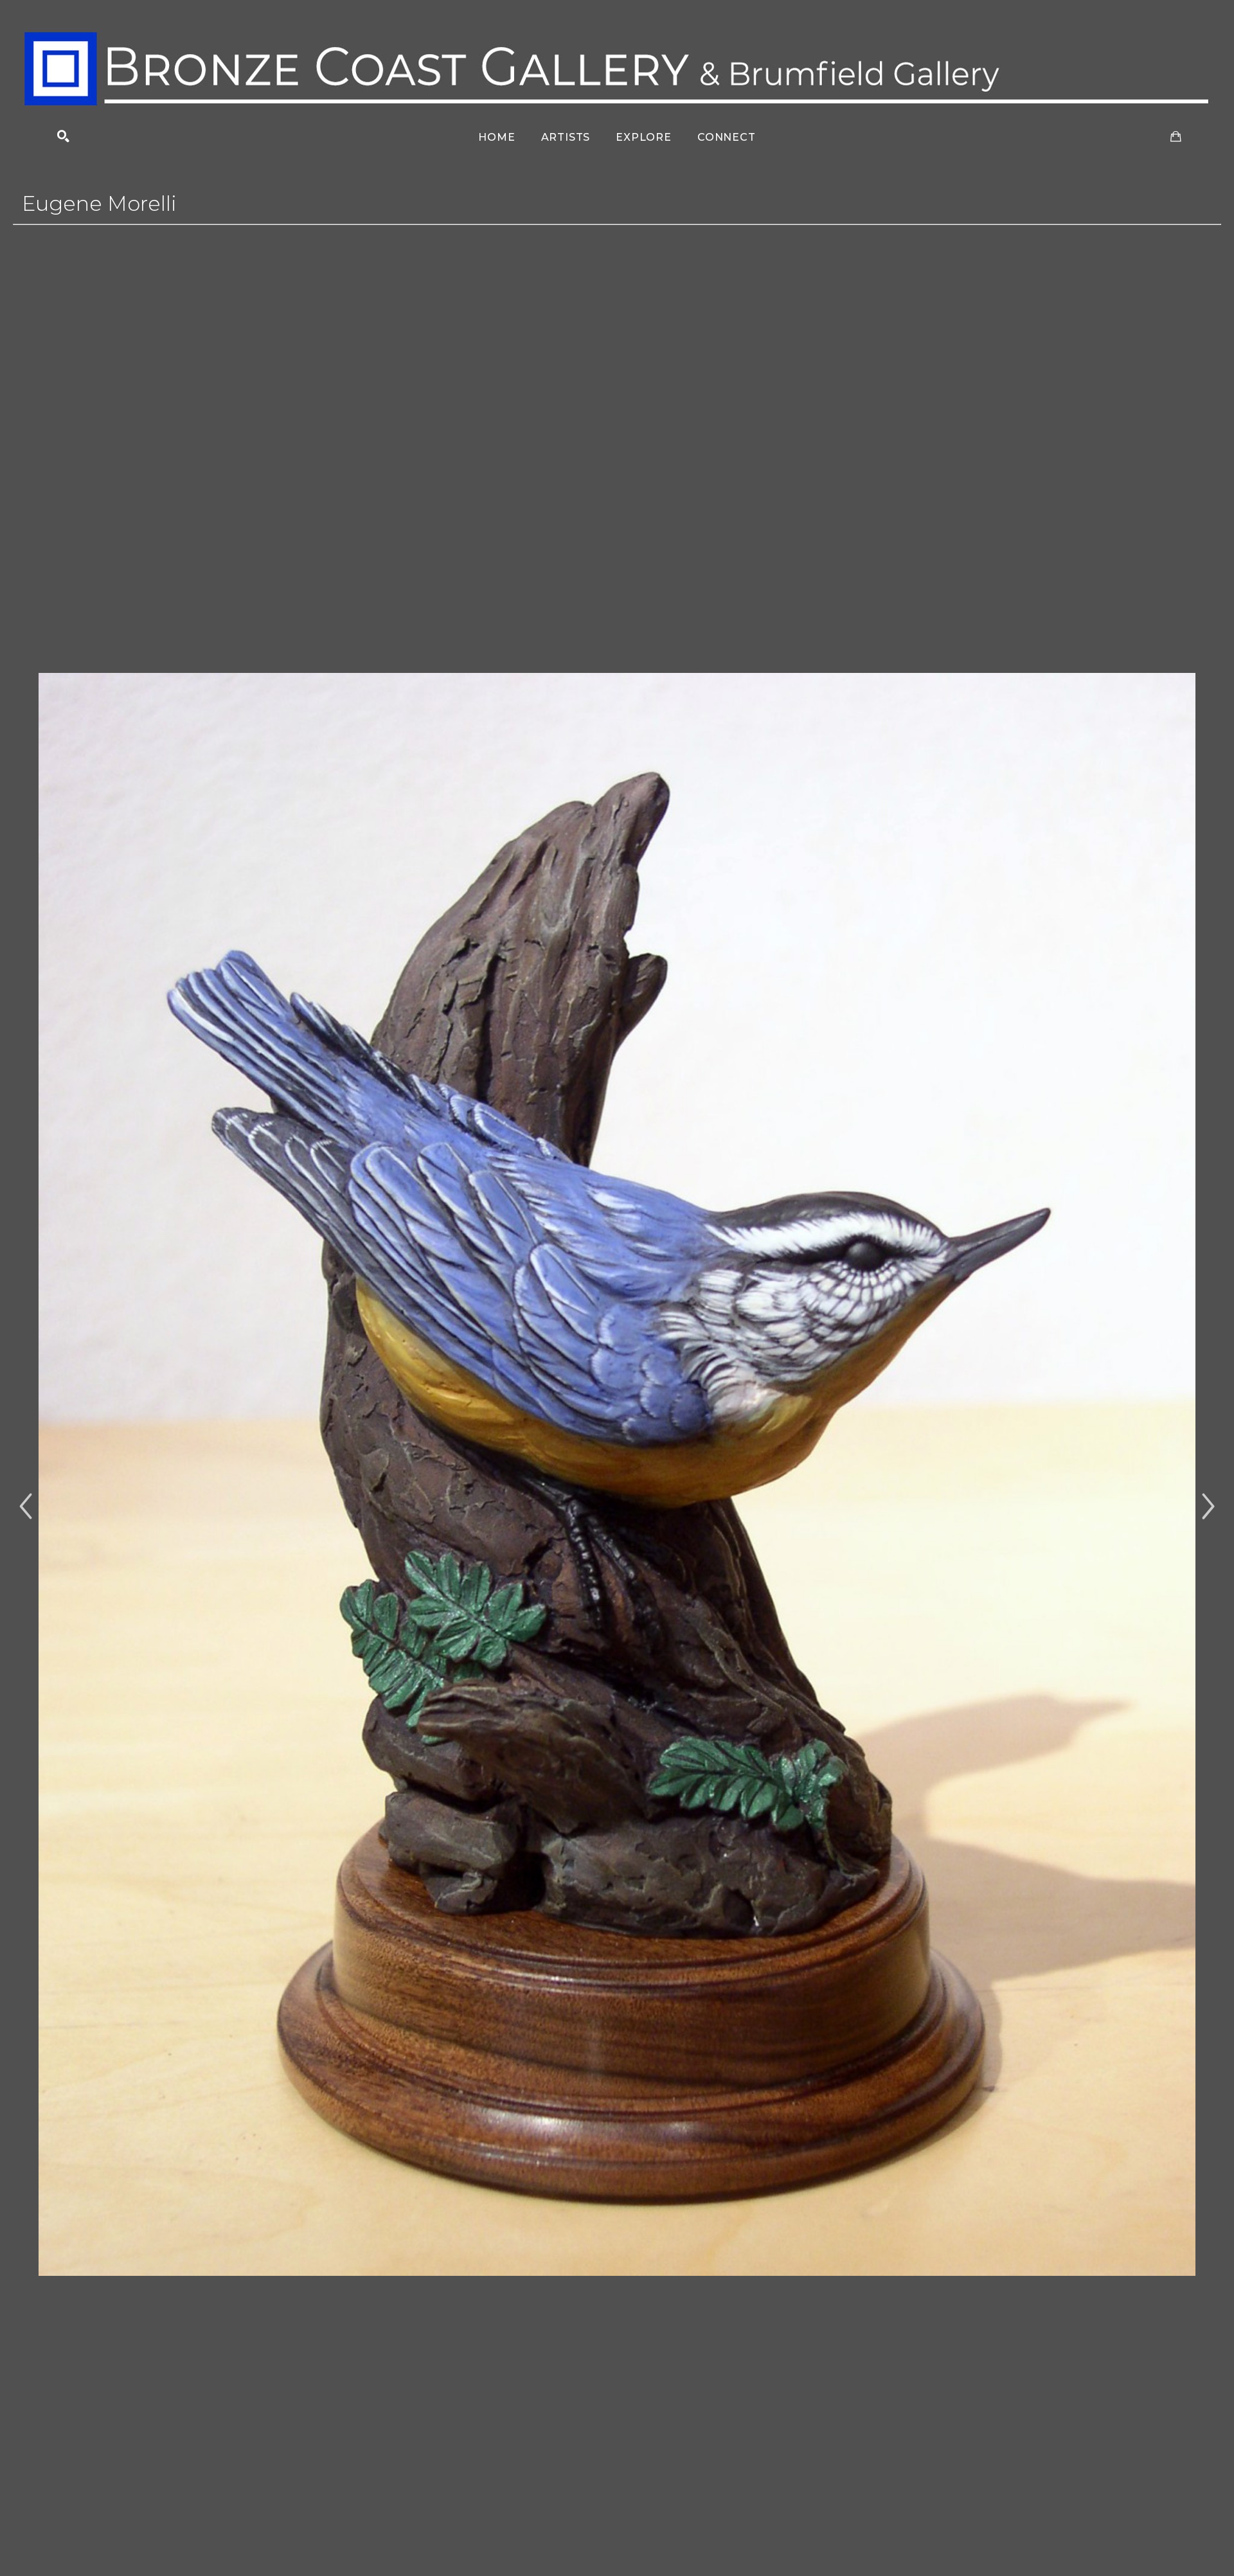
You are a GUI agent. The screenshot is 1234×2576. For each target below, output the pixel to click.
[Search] (63, 137)
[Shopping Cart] (1176, 137)
